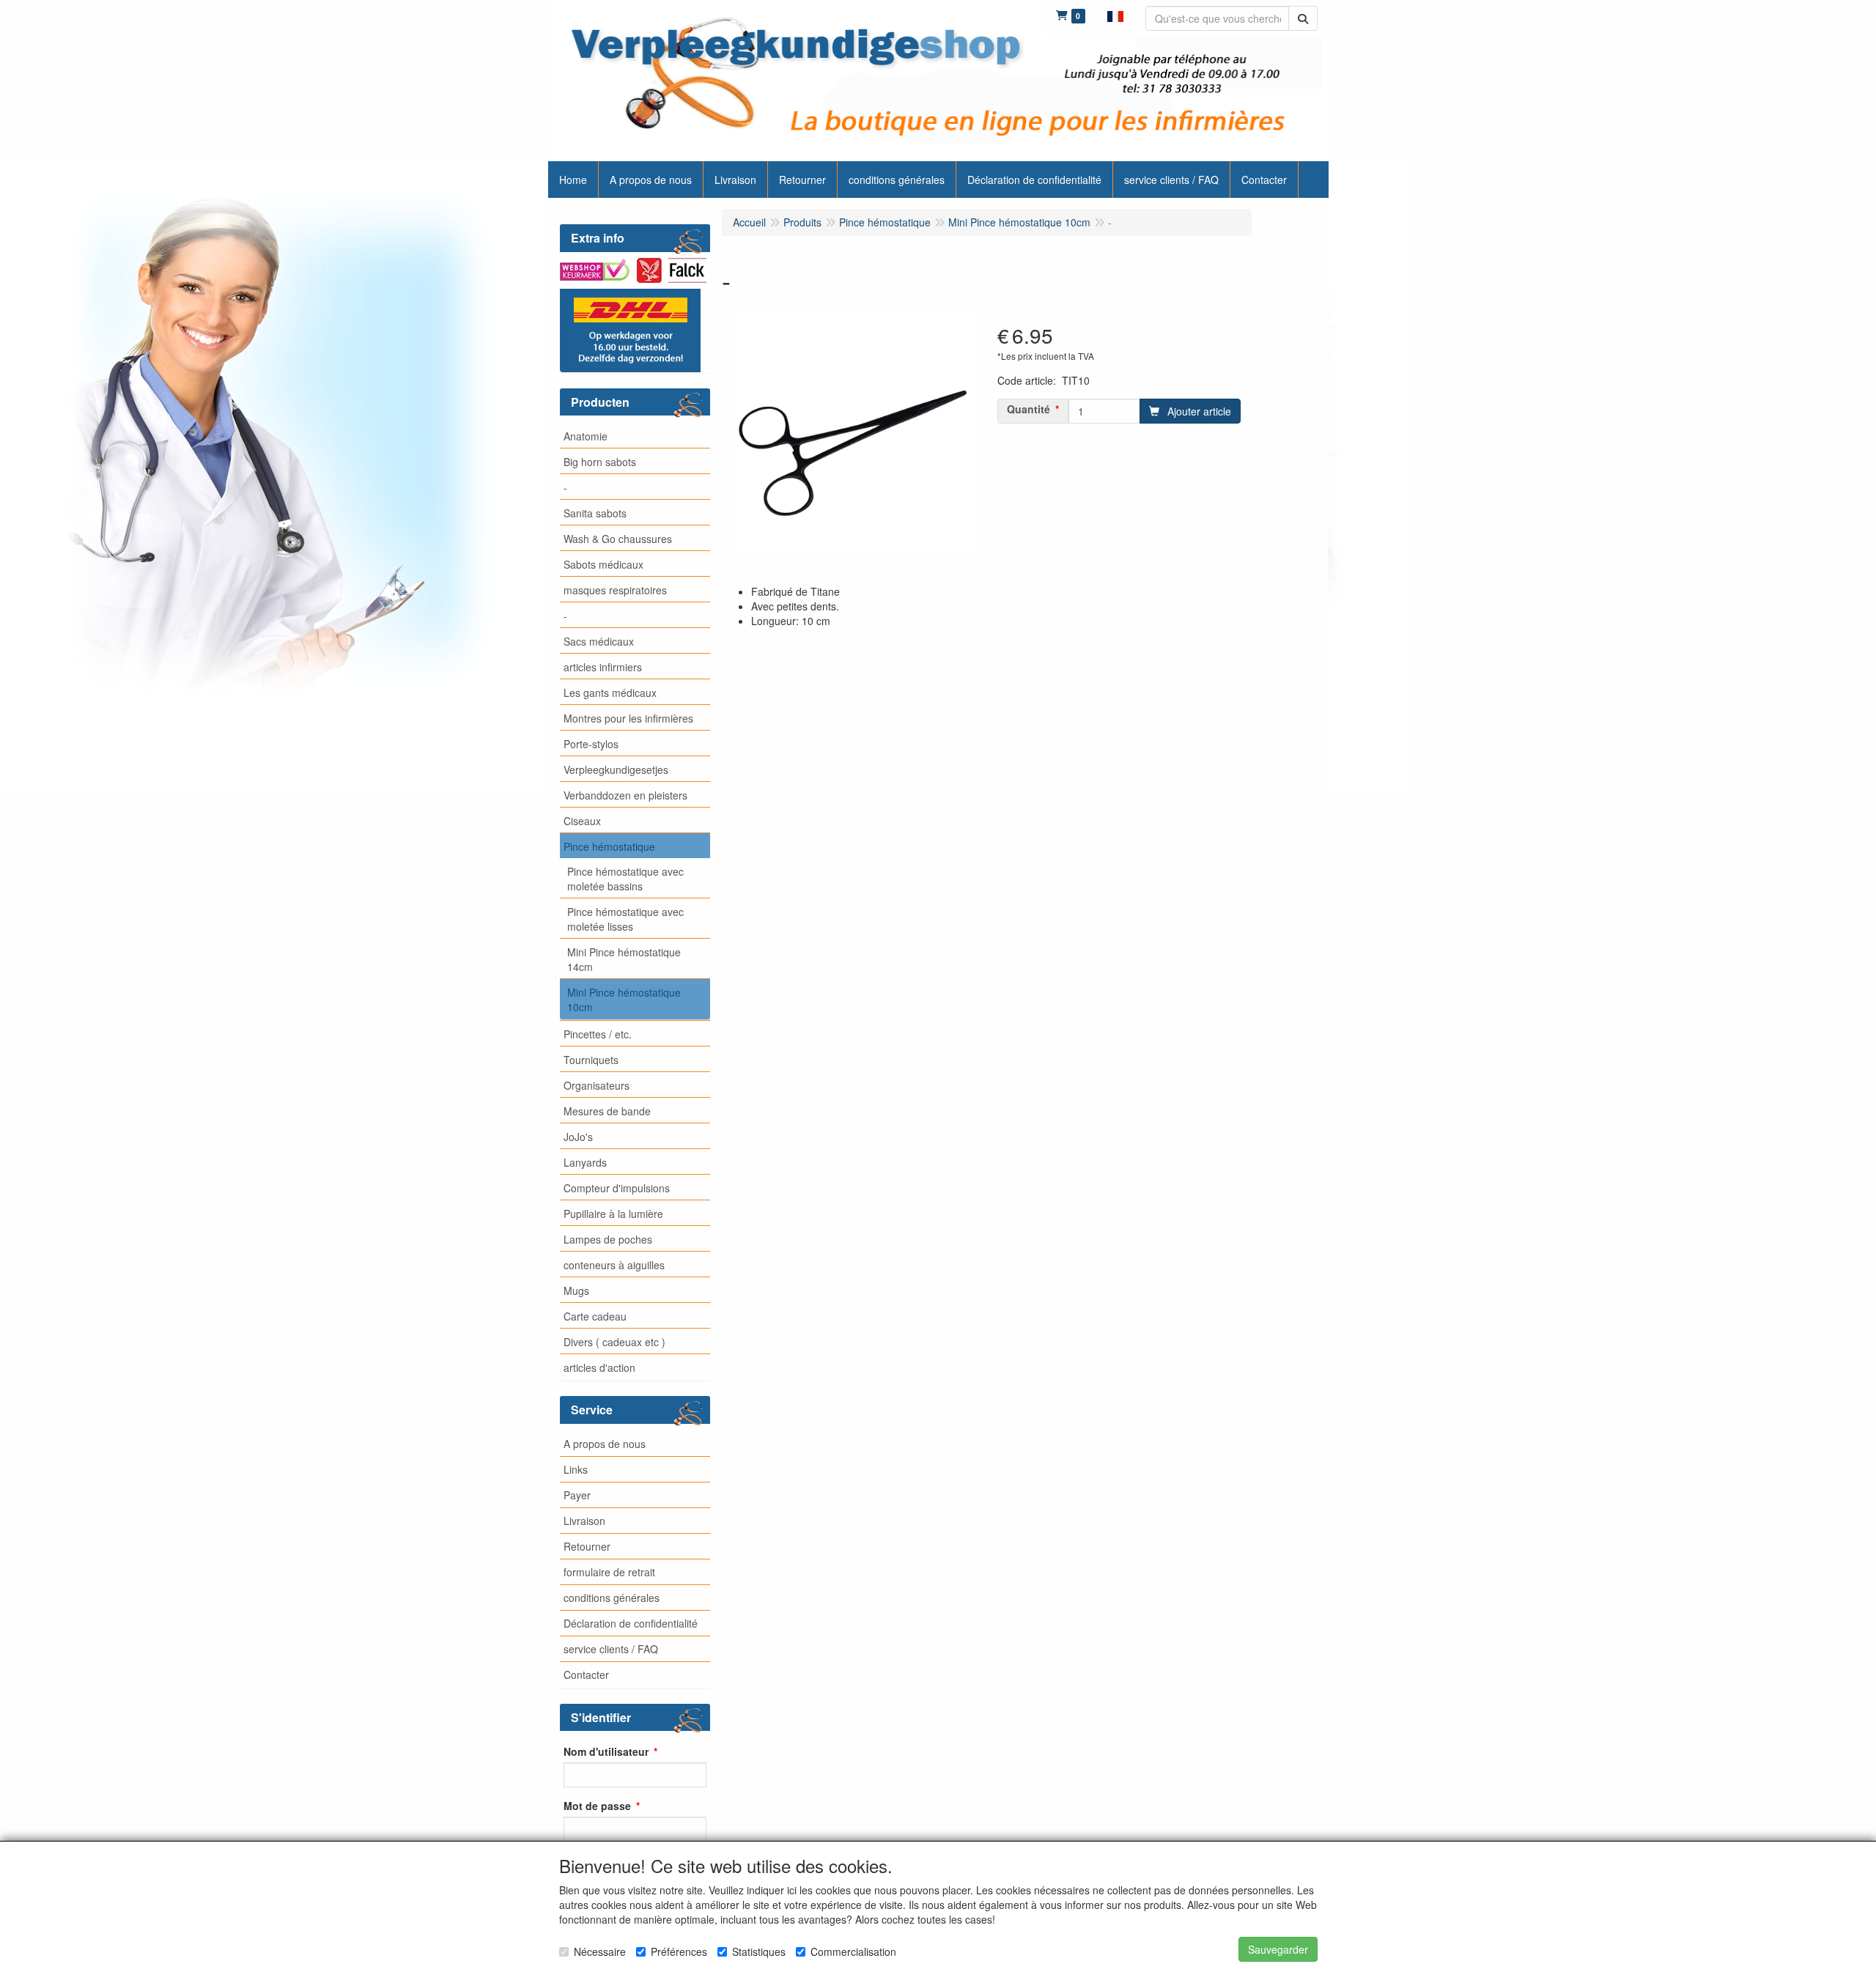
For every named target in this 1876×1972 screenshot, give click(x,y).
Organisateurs (597, 1085)
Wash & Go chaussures (618, 539)
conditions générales (612, 1598)
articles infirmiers (603, 667)
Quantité (1029, 409)
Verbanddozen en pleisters (625, 795)
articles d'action (599, 1367)
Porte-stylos (591, 744)
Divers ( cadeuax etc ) (614, 1342)
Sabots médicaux (603, 564)
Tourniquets (591, 1060)
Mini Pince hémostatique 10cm (624, 1000)
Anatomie (586, 436)
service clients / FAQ (611, 1649)
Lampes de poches (608, 1239)
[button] (1115, 15)
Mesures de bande (607, 1111)
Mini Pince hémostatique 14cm (624, 959)
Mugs (576, 1290)
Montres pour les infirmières (628, 718)
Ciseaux (582, 821)
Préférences (679, 1951)
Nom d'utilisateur (606, 1751)
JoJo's (578, 1137)
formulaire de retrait (609, 1572)
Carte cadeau (595, 1316)
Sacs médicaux (599, 641)
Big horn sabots (600, 462)
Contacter (586, 1674)
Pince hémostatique (609, 846)
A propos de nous (605, 1444)
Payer (577, 1495)
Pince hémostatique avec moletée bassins (625, 879)
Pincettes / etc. (598, 1034)
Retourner (587, 1546)
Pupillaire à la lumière (613, 1214)
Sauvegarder (1278, 1949)
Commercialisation (853, 1951)
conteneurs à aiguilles (614, 1265)
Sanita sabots (595, 513)
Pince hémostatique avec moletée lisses (625, 919)
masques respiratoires (615, 590)
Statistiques (759, 1951)
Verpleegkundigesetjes (616, 769)
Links (576, 1469)
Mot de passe (597, 1806)
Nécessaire (600, 1951)
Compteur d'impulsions (617, 1188)
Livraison (584, 1521)
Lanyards (585, 1162)
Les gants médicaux (610, 693)
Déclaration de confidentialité (631, 1623)
